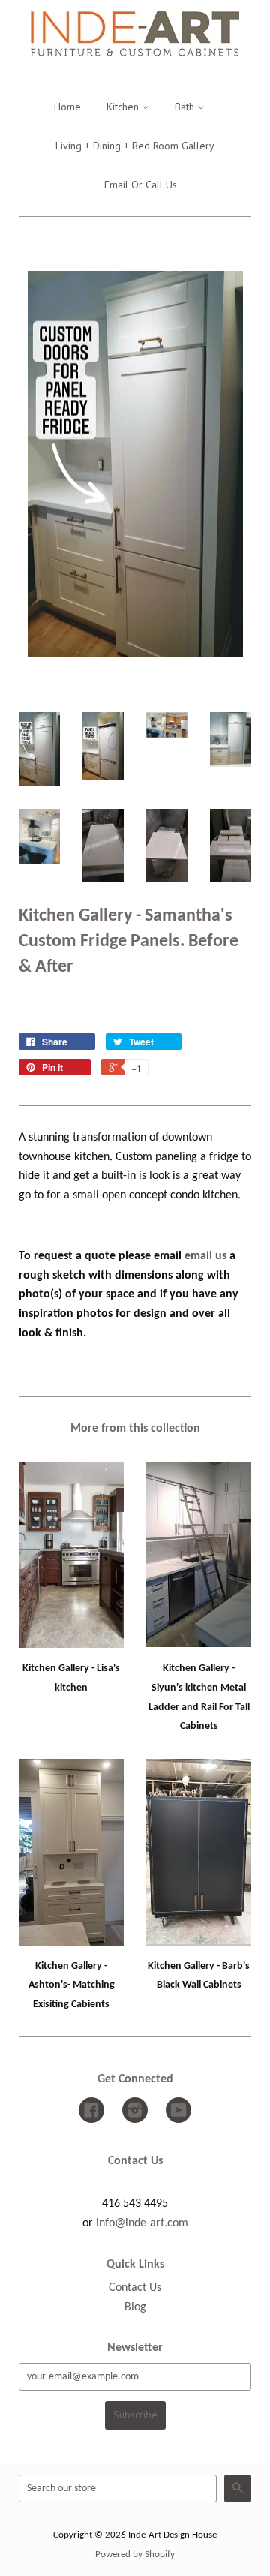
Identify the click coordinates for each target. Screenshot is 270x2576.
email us (205, 1256)
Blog (135, 2307)
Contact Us (135, 2288)
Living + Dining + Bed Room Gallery (135, 146)
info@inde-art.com (142, 2223)
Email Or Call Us (141, 185)
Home (67, 107)
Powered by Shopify (135, 2555)
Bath (186, 107)
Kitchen (124, 107)
